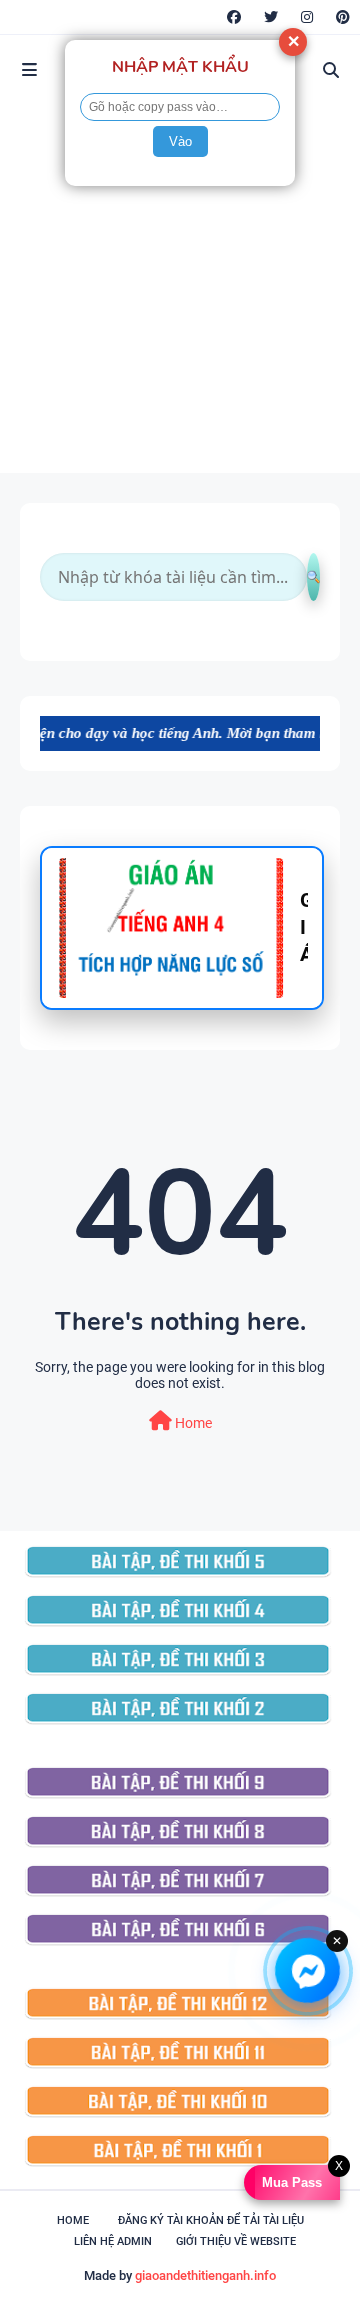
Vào (180, 141)
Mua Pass (290, 2182)
